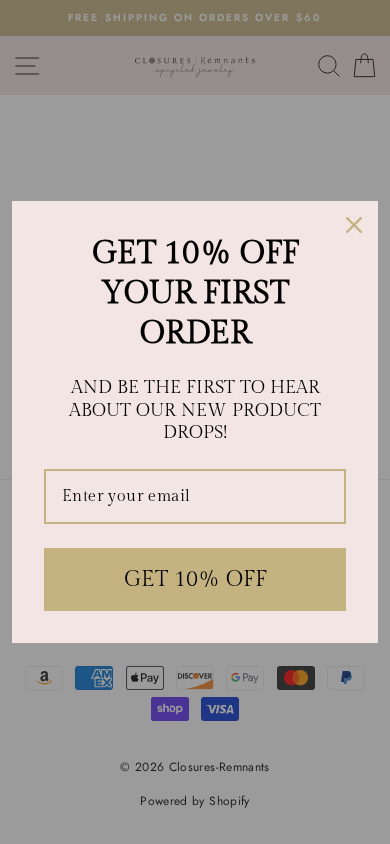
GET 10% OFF (195, 579)
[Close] (354, 225)
